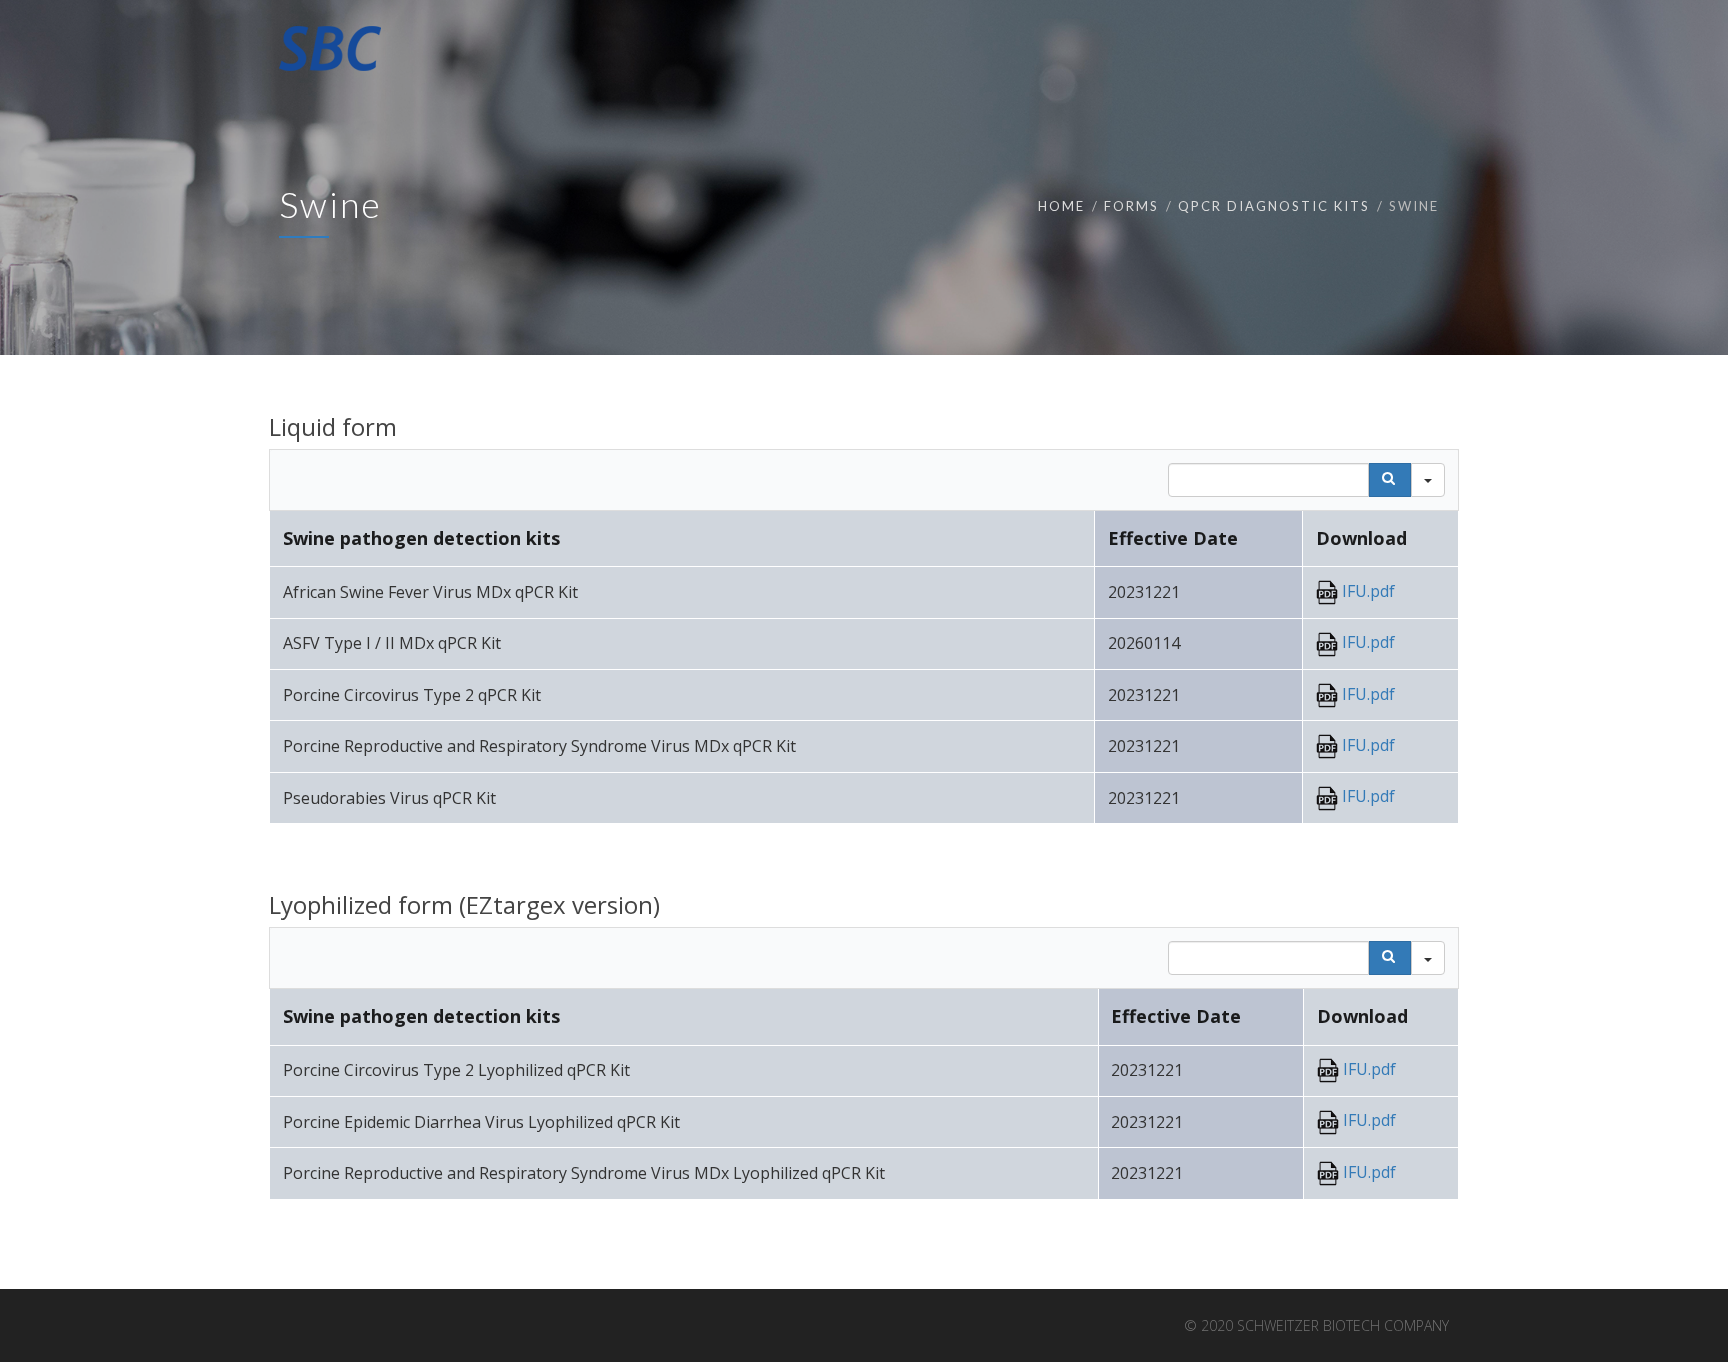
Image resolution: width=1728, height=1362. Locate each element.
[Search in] (1428, 480)
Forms (1131, 206)
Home (1061, 206)
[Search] (1390, 480)
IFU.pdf (1366, 591)
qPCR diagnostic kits (1274, 206)
